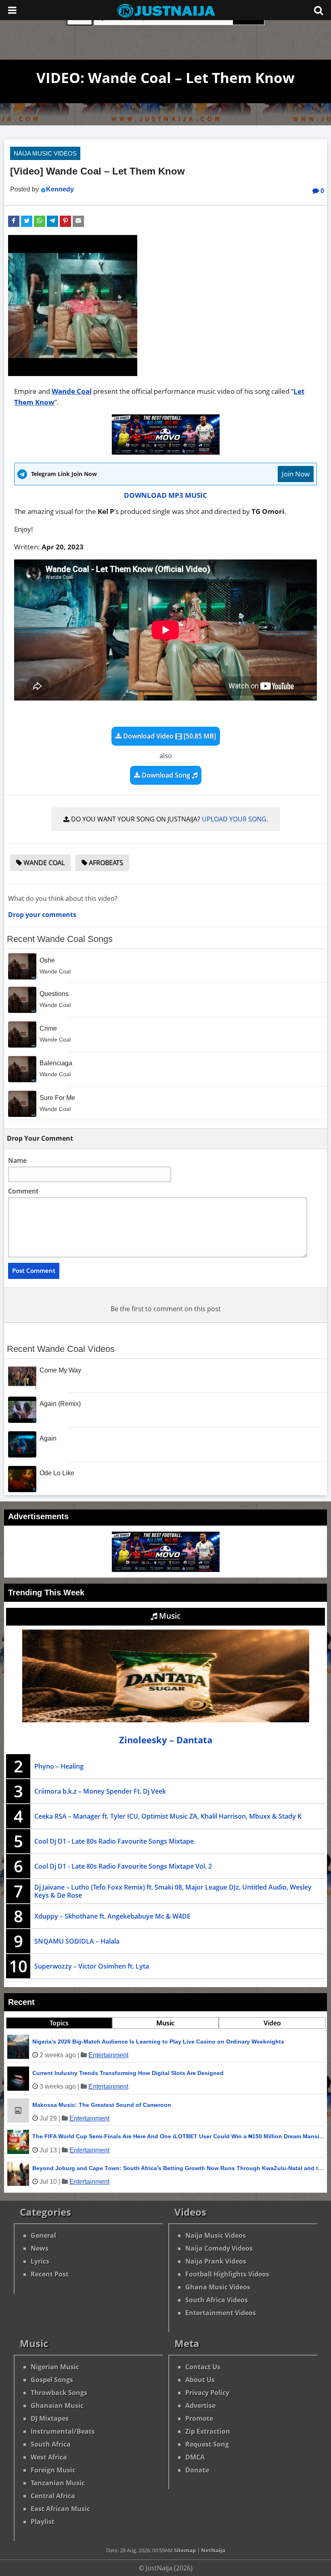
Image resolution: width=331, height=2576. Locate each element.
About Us (200, 2380)
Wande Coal (72, 391)
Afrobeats (105, 863)
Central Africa (53, 2496)
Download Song (166, 775)
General (43, 2235)
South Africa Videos (217, 2300)
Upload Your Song (234, 819)
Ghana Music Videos (218, 2287)
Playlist (43, 2522)
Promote (199, 2418)
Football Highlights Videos (227, 2274)
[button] (14, 221)
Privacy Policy (207, 2393)
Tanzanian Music (58, 2483)
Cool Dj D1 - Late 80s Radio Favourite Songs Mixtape (114, 1841)
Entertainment (108, 2055)
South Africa (51, 2444)
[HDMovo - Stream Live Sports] (166, 452)
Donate (197, 2470)
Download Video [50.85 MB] (169, 736)
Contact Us (203, 2367)
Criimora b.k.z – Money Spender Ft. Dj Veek (100, 1791)
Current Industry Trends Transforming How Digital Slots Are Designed (128, 2073)
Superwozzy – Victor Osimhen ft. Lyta (92, 1966)
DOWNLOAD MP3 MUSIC (165, 495)
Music (169, 1616)
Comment (23, 1191)
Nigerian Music (55, 2367)
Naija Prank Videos (216, 2261)
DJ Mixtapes (50, 2418)
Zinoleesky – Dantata (166, 1740)
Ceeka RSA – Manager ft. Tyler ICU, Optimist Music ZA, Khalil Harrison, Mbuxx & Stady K (168, 1816)
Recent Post (50, 2274)
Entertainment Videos (221, 2313)
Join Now (296, 474)
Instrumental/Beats (63, 2431)
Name (17, 1160)
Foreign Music (53, 2470)
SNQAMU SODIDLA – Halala (77, 1941)
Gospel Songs (52, 2380)
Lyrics (40, 2261)
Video (272, 2023)
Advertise (200, 2406)
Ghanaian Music (57, 2406)
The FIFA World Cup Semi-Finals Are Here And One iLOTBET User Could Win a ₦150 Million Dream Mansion (179, 2136)
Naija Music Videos (45, 153)
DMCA (195, 2457)
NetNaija (213, 2550)
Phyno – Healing (59, 1766)
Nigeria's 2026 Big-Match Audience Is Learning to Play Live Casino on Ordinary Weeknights (158, 2042)
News (40, 2248)
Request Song (207, 2444)
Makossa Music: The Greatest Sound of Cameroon (102, 2105)
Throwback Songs (59, 2393)
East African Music (60, 2509)
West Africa (49, 2457)
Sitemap (185, 2550)
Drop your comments (42, 915)
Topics (59, 2023)
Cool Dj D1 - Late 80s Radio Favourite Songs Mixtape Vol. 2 (123, 1866)
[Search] (318, 10)
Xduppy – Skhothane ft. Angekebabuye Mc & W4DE (112, 1916)
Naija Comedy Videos (219, 2248)
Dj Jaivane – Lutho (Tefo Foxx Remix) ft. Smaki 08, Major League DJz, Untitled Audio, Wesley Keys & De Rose (173, 1891)
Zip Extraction (208, 2431)
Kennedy (60, 189)
